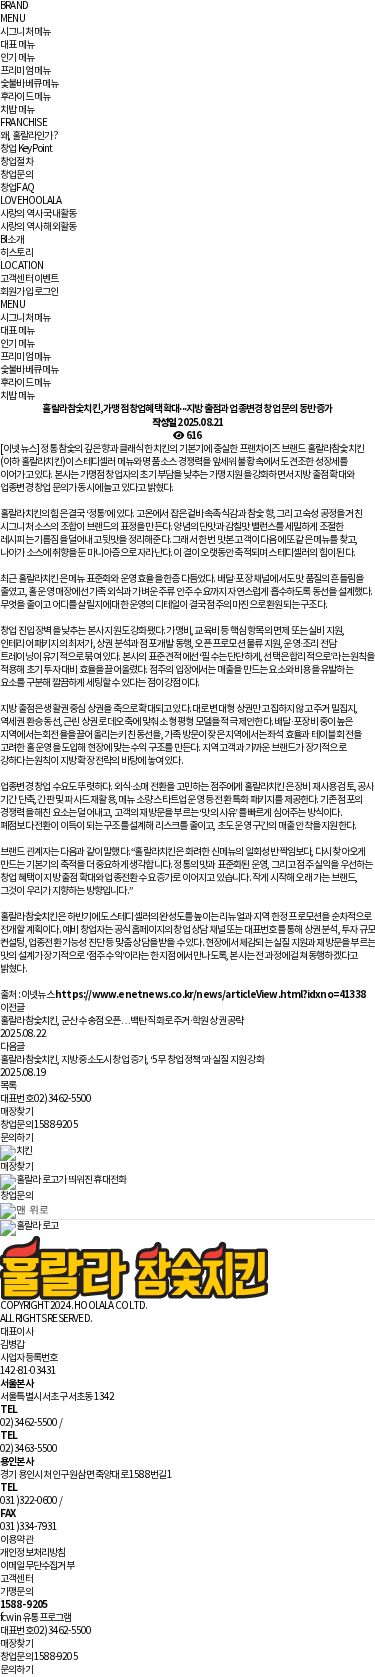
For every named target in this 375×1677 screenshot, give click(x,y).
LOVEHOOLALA (30, 201)
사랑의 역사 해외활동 (38, 227)
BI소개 (12, 240)
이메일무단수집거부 (37, 1566)
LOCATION (22, 266)
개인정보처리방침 (33, 1553)
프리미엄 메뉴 (25, 71)
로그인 (46, 292)
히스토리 (16, 253)
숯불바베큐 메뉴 (29, 84)
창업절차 (16, 162)
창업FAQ (17, 188)
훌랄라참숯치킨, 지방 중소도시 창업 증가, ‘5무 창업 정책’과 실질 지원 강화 (132, 1060)
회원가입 (16, 292)
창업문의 (16, 175)
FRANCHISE (23, 123)
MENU (12, 19)
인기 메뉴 (17, 58)
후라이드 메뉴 (25, 97)
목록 (8, 1086)
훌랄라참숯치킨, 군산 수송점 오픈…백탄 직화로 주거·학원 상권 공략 (121, 1021)
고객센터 (16, 279)
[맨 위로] (24, 1211)
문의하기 (16, 1138)
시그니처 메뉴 (25, 32)
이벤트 (46, 279)
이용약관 (16, 1540)
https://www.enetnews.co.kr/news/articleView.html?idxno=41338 (210, 995)
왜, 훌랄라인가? (29, 136)
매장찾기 (16, 1112)
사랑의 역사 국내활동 (38, 214)
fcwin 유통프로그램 (35, 1618)
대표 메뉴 (17, 45)
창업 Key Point (26, 149)
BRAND (14, 6)
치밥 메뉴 (17, 110)
